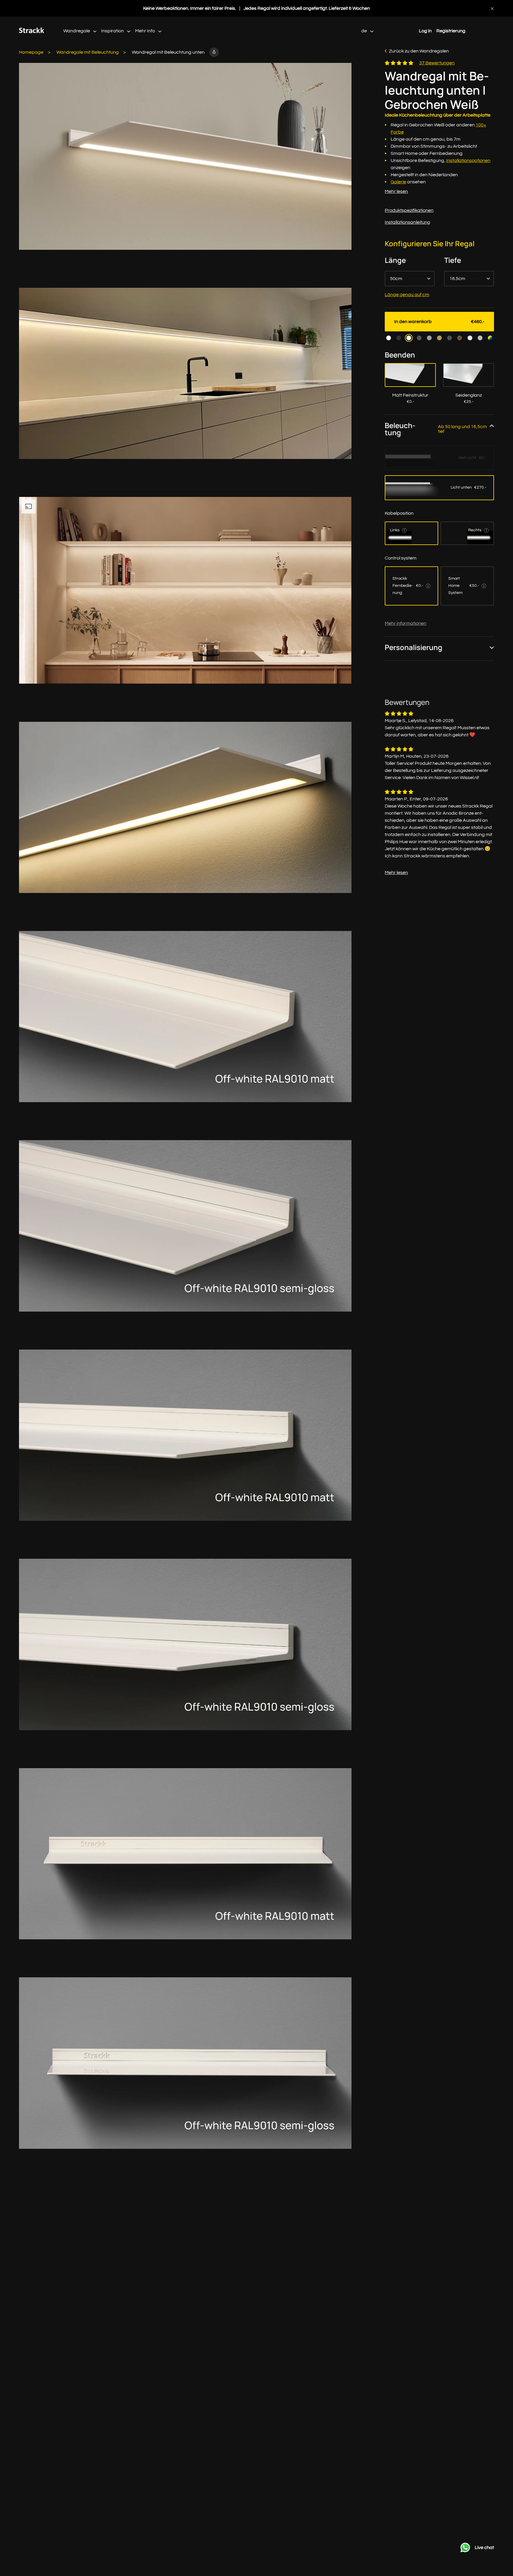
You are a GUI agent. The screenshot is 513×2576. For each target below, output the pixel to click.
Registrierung (451, 31)
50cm (396, 279)
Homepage (31, 52)
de (365, 31)
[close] (492, 8)
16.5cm (457, 279)
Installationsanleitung (407, 222)
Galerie (398, 182)
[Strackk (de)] (32, 32)
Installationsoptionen (468, 160)
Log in (425, 31)
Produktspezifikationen (409, 210)
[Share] (214, 52)
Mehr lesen (396, 191)
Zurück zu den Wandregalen (419, 51)
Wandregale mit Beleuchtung (88, 52)
